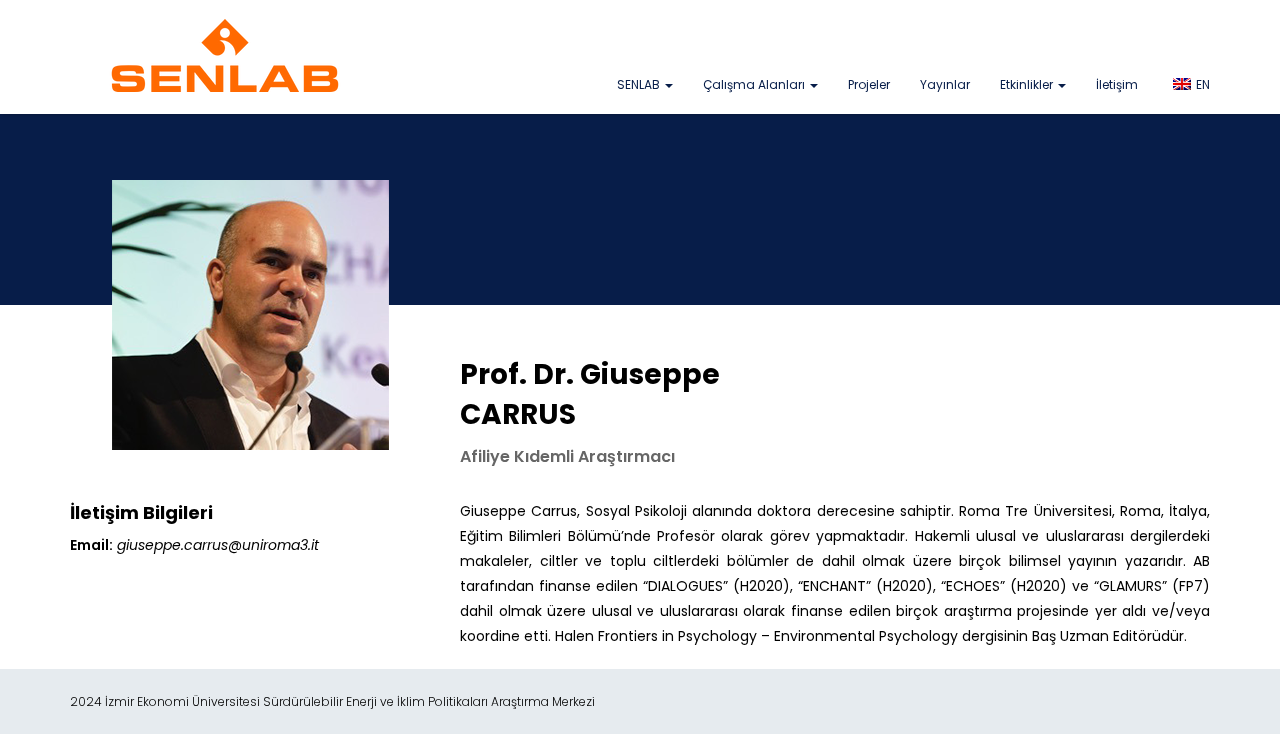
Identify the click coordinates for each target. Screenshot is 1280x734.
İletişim (1117, 84)
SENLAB (640, 84)
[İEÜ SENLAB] (225, 55)
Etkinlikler (1028, 84)
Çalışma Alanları (755, 84)
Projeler (869, 84)
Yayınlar (945, 84)
